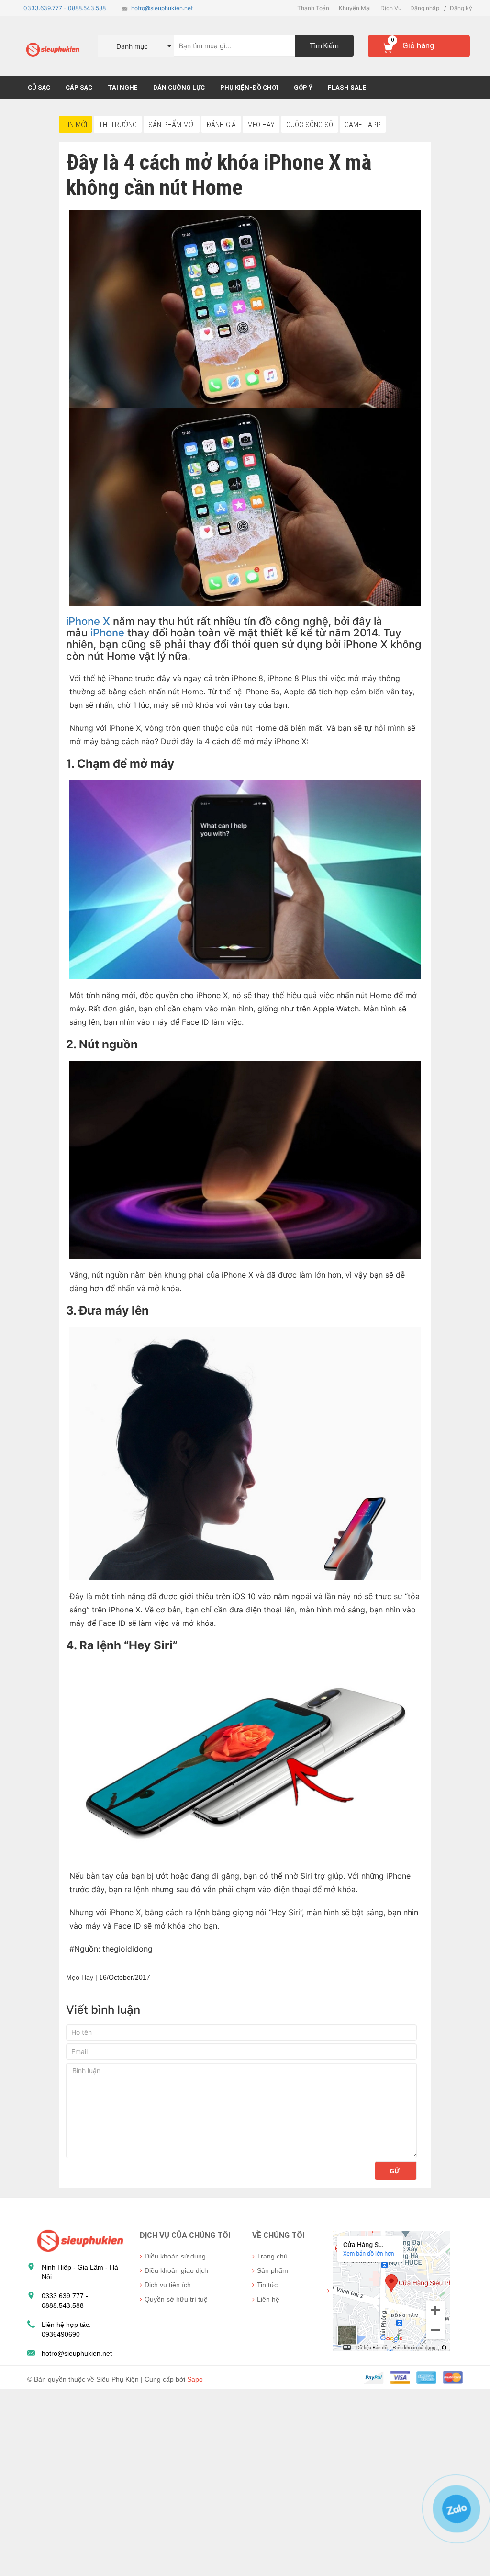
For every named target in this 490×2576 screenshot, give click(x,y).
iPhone (107, 633)
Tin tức (267, 2285)
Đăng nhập (425, 8)
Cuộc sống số (310, 125)
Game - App (363, 125)
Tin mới (75, 125)
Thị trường (118, 125)
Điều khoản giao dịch (176, 2270)
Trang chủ (272, 2256)
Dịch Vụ (391, 8)
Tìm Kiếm (324, 46)
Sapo (195, 2379)
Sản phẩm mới (172, 125)
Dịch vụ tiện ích (168, 2285)
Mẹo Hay (80, 1977)
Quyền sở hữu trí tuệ (176, 2299)
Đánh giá (221, 125)
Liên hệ (268, 2299)
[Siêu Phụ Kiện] (78, 2240)
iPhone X (88, 621)
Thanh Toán (313, 8)
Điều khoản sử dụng (175, 2256)
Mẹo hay (261, 125)
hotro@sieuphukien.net (162, 8)
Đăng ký (461, 8)
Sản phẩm (273, 2270)
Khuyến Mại (355, 8)
